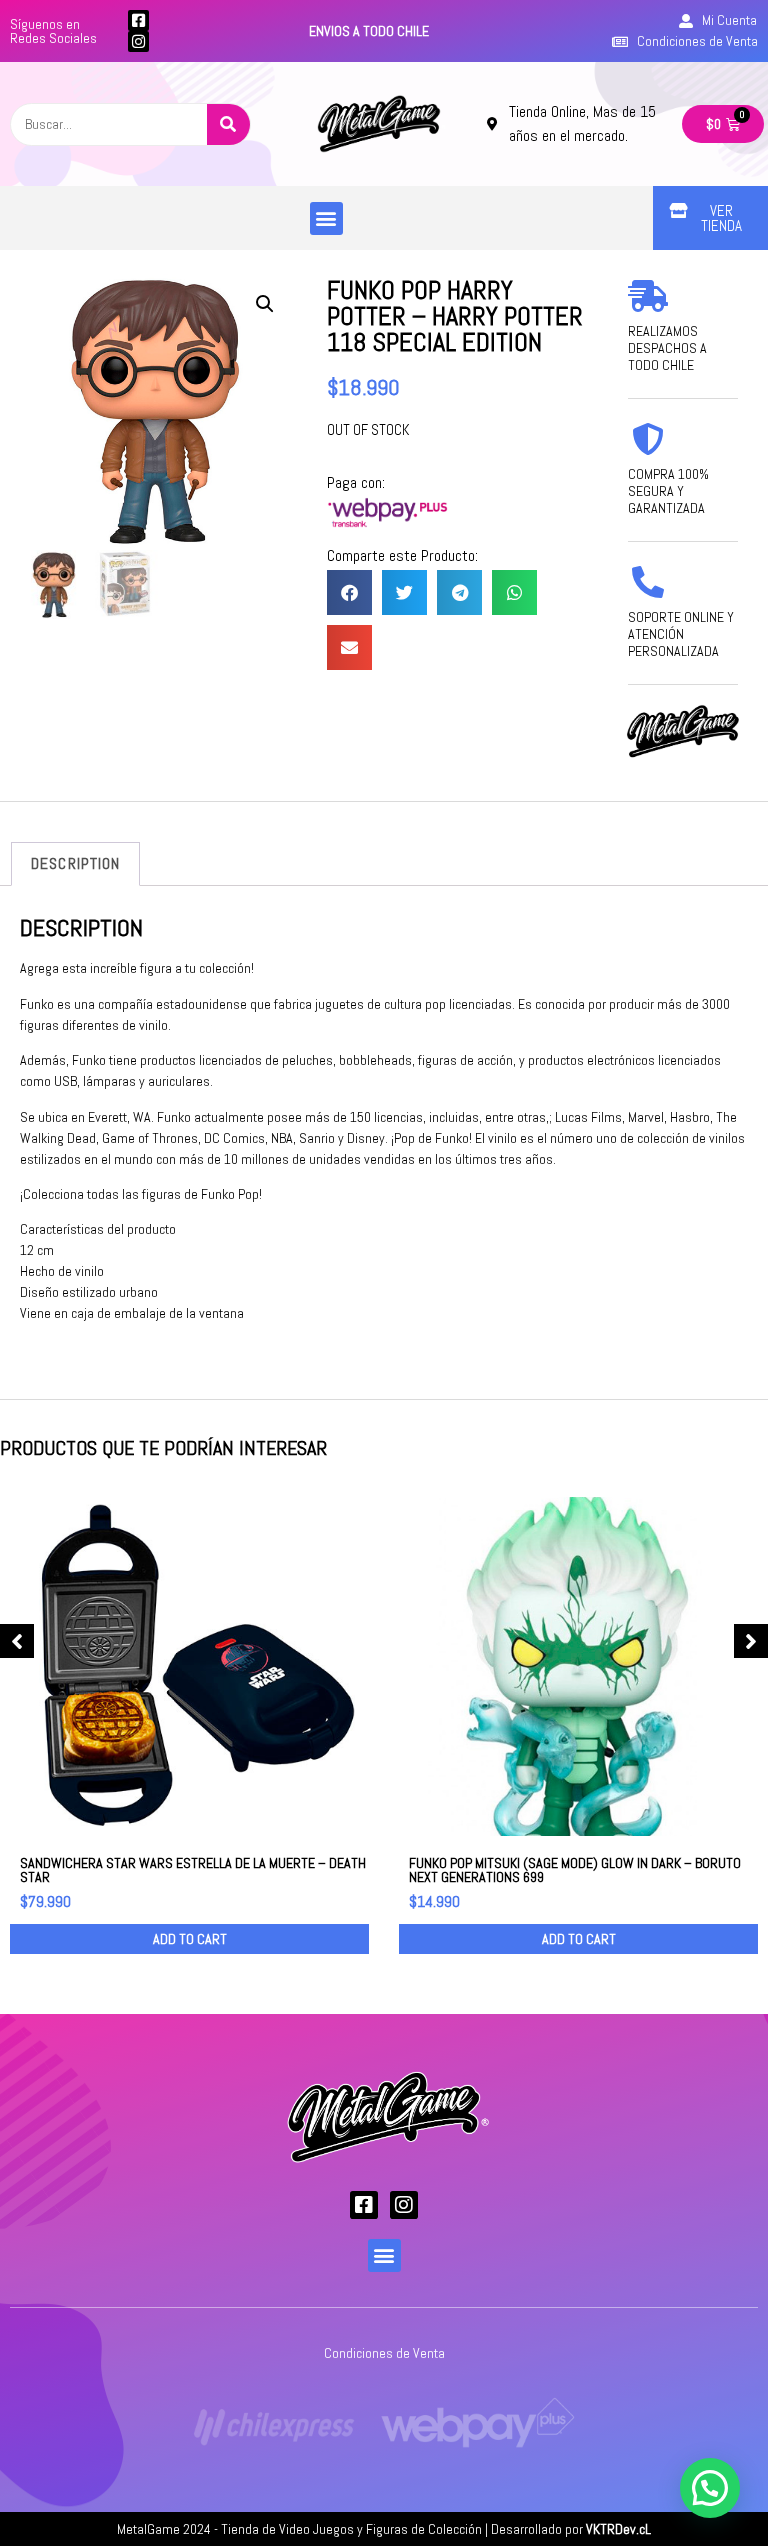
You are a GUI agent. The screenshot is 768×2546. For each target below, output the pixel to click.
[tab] (75, 864)
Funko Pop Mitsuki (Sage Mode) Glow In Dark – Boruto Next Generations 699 (575, 1870)
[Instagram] (138, 41)
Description (75, 863)
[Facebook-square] (138, 20)
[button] (326, 218)
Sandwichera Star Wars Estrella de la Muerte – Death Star (193, 1870)
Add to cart (190, 1939)
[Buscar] (228, 124)
